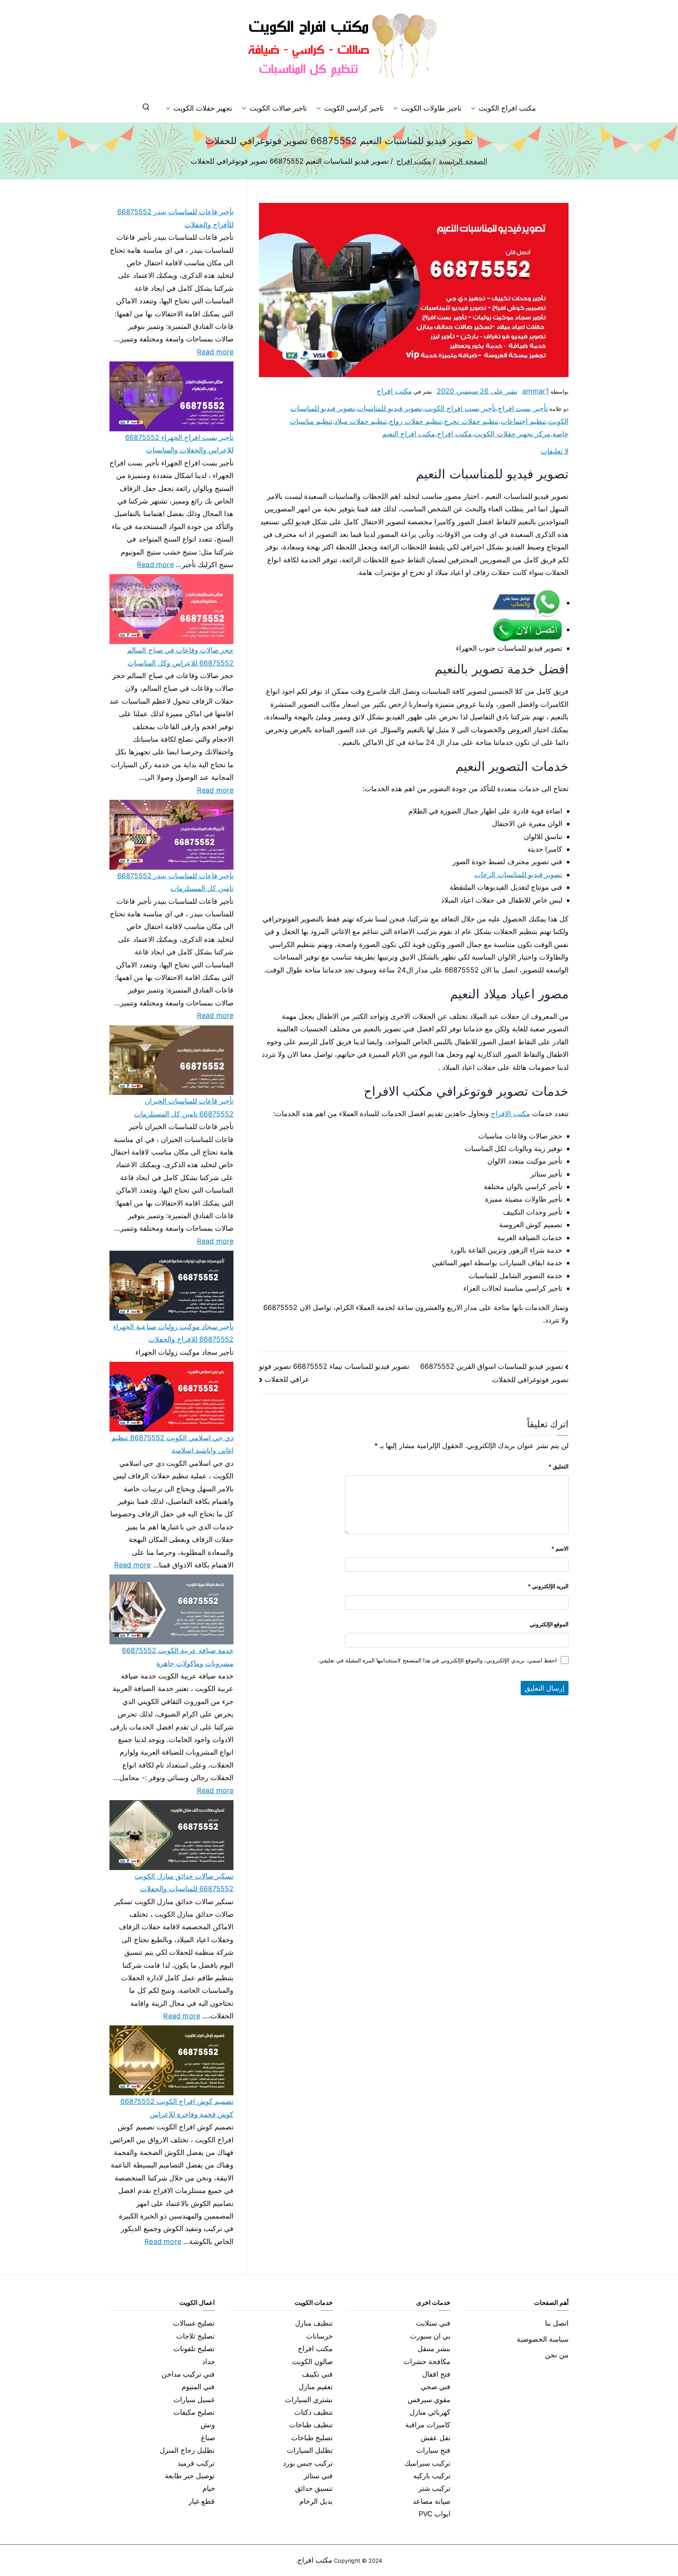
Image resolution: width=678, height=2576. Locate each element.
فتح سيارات (433, 2450)
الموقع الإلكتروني (549, 1624)
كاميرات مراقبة (428, 2425)
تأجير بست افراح (523, 408)
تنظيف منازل (314, 2323)
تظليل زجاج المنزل (187, 2450)
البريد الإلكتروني (548, 1586)
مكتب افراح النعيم (409, 434)
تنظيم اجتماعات (523, 421)
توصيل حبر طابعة (190, 2476)
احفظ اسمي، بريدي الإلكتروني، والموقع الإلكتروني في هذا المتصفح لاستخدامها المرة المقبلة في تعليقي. (437, 1660)
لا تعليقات (555, 451)
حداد (209, 2362)
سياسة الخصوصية (543, 2339)
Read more (215, 351)
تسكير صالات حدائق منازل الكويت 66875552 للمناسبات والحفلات (184, 1882)
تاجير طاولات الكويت (431, 108)
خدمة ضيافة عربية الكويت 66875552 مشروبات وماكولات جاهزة (178, 1657)
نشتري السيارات (309, 2400)
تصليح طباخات (312, 2438)
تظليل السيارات (310, 2450)
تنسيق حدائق (314, 2488)
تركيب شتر (434, 2488)
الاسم (560, 1548)
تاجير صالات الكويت (278, 108)
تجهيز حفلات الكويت (203, 108)
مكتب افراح (394, 391)
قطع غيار (201, 2501)
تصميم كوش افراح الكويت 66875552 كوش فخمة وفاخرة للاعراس (177, 2108)
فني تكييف (317, 2374)
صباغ (208, 2438)
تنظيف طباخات (311, 2425)
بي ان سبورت (430, 2336)
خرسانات (319, 2336)
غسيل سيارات (194, 2400)
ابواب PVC (435, 2514)
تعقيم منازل (316, 2387)
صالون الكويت (312, 2362)
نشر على (477, 391)
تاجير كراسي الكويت (354, 108)
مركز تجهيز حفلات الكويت (512, 434)
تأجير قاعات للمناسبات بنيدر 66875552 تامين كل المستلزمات (175, 882)
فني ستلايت (433, 2323)
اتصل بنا (557, 2323)
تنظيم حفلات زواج (415, 421)
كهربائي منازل (430, 2412)
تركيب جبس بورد (308, 2463)
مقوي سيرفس (429, 2400)
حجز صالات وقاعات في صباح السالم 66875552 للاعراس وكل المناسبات (180, 656)
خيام (209, 2488)
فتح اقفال (436, 2374)
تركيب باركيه (432, 2476)
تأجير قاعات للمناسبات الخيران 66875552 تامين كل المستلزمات (184, 1107)
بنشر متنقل (434, 2349)
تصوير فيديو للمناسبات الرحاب (518, 875)
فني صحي (436, 2387)
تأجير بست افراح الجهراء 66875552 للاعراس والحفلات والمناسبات (179, 444)
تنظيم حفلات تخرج (471, 421)
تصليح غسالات (194, 2323)
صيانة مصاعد (432, 2501)
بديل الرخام (316, 2501)
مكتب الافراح (510, 1114)
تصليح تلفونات (194, 2349)
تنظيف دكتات (313, 2412)
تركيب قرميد (196, 2463)
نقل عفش (436, 2438)
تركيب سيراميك (427, 2463)
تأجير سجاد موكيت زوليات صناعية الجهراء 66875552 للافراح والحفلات (173, 1333)
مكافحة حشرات (427, 2362)
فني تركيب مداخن (188, 2374)
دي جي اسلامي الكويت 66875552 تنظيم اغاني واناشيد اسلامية (172, 1444)
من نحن (557, 2355)
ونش (208, 2425)
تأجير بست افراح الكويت (460, 408)
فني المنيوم (198, 2387)
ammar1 (536, 391)
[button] (475, 108)
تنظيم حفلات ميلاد (361, 421)
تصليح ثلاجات (195, 2336)
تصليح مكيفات (194, 2412)
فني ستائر (318, 2476)
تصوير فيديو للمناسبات (389, 408)
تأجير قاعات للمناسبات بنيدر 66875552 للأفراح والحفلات (175, 218)
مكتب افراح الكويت (507, 108)
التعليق (559, 1466)
